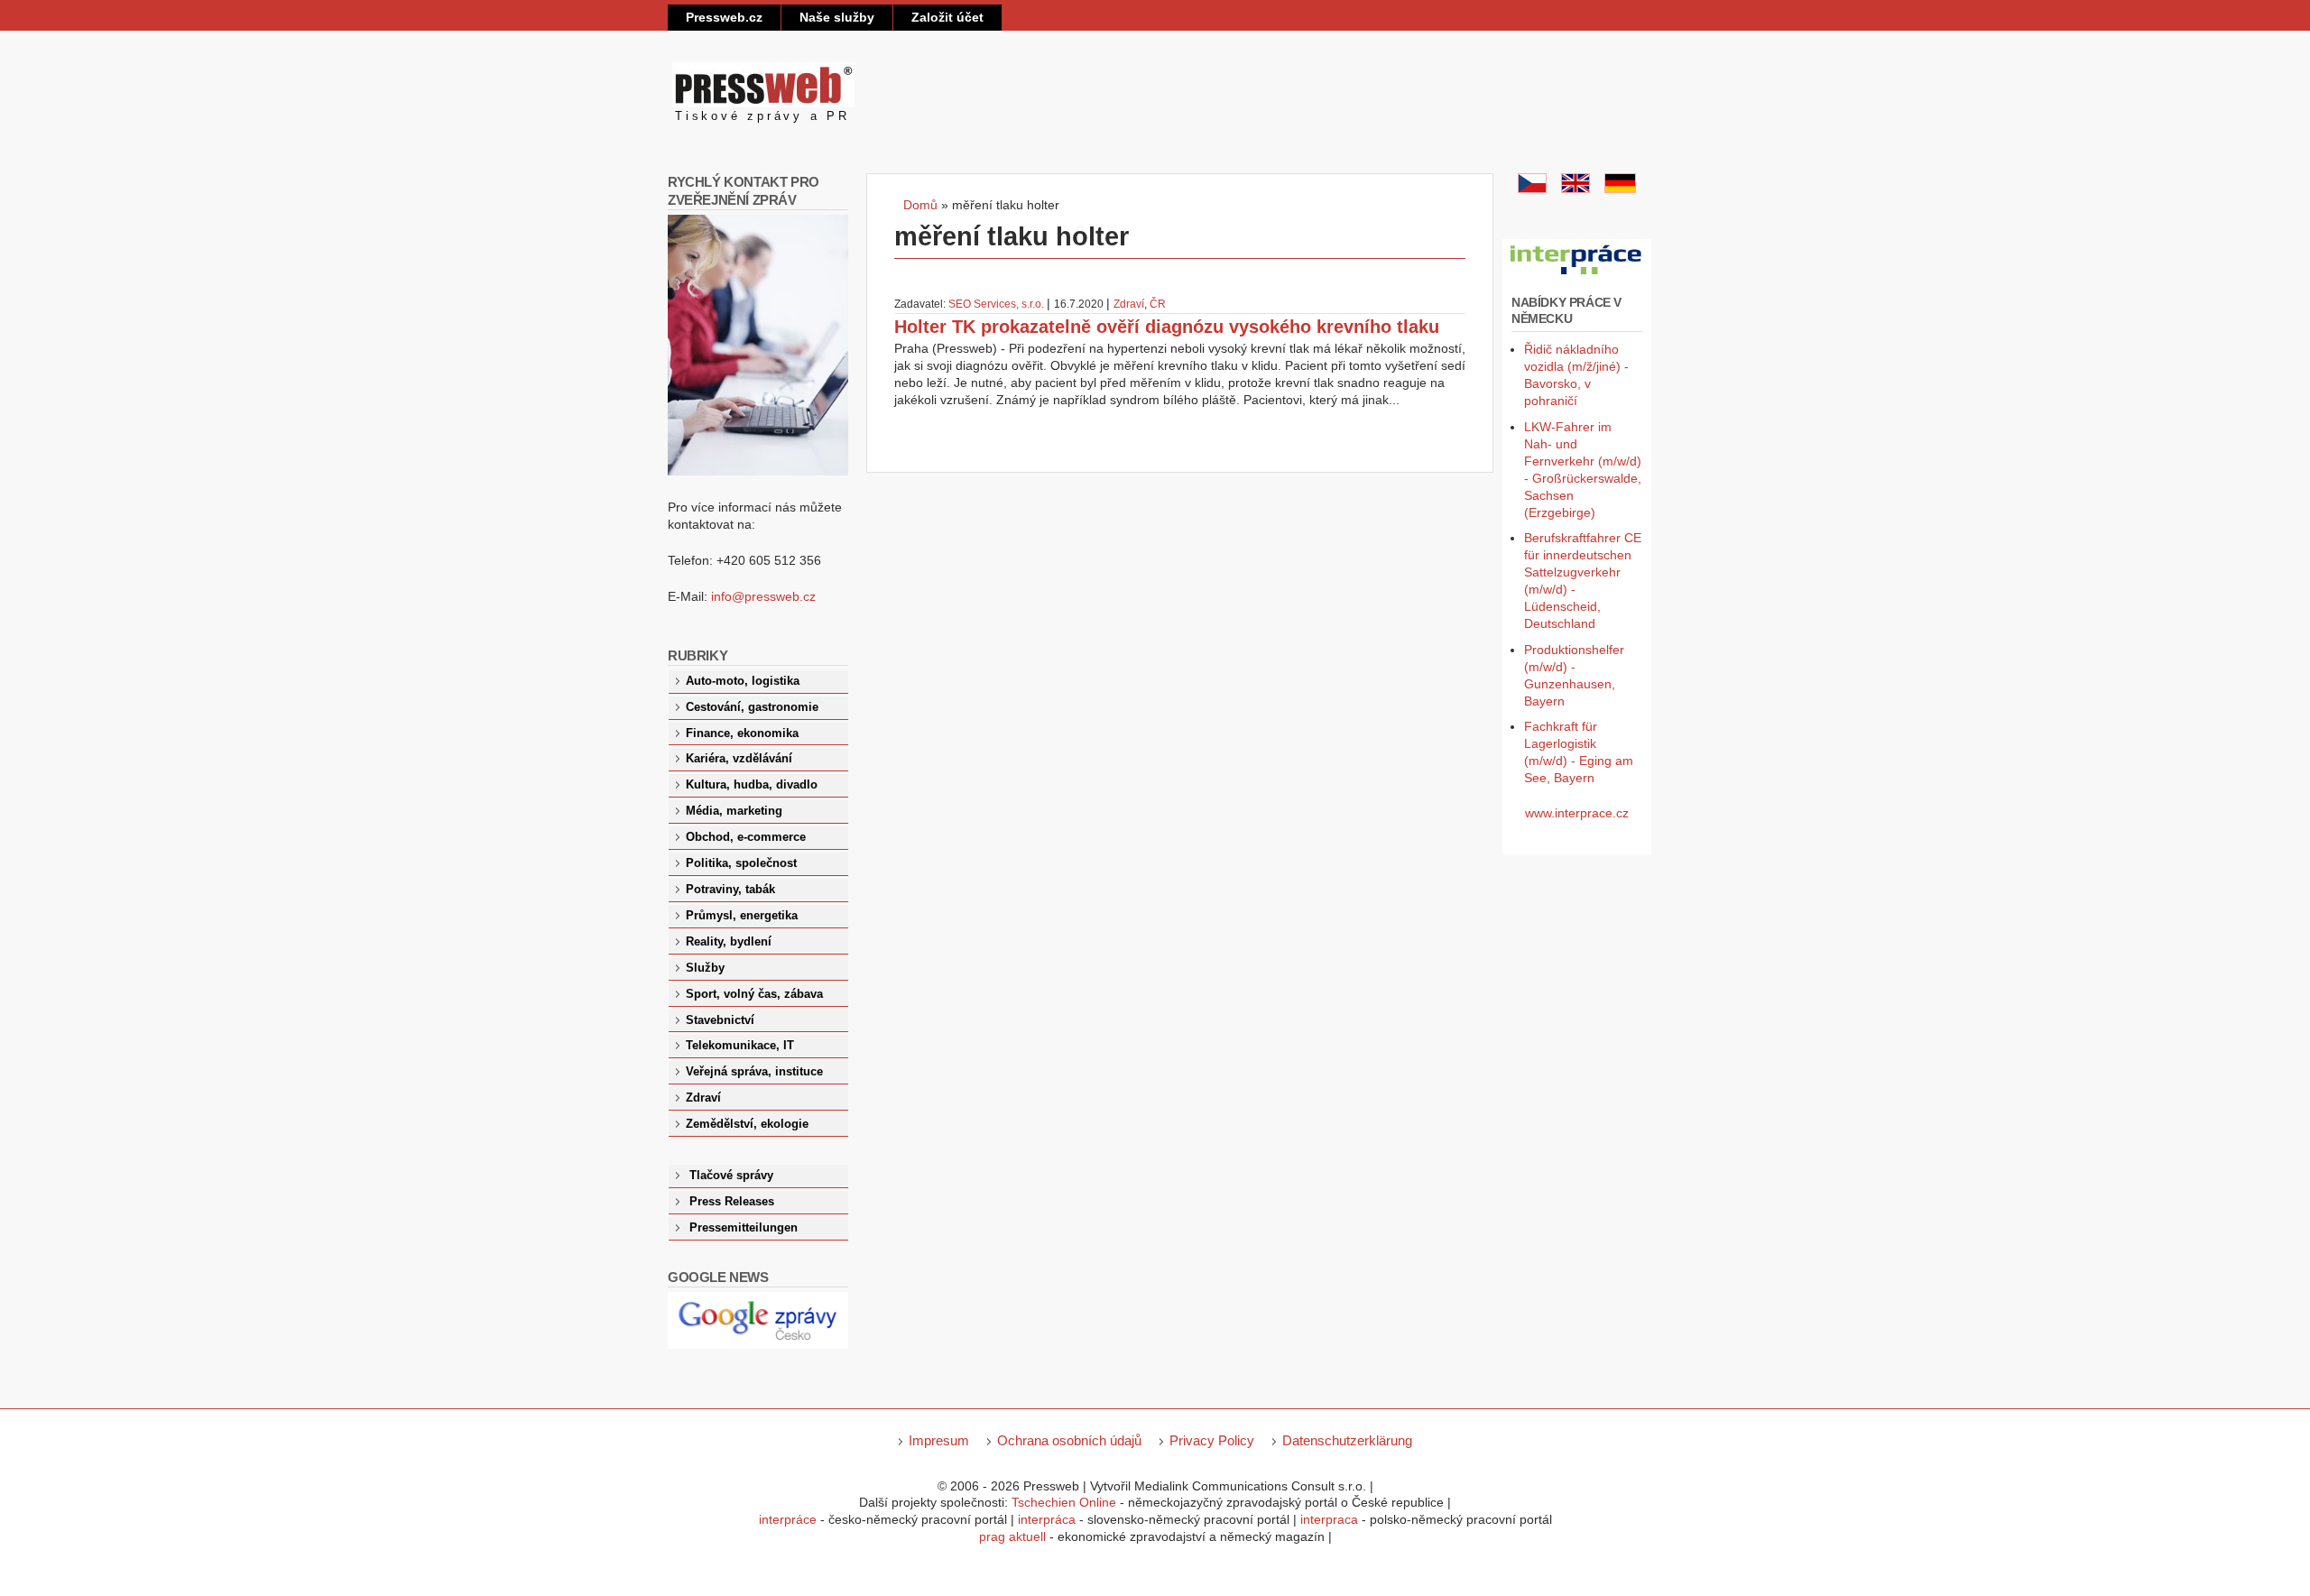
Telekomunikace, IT (740, 1046)
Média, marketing (734, 811)
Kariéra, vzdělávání (739, 759)
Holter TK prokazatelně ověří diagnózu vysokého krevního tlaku (1167, 327)
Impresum (939, 1440)
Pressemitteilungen (744, 1228)
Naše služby (837, 17)
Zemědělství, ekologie (747, 1124)
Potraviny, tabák (730, 890)
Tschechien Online (1064, 1502)
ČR (1158, 304)
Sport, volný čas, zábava (754, 994)
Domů (920, 205)
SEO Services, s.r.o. (996, 304)
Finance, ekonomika (742, 733)
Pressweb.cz (724, 17)
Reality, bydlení (729, 942)
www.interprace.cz (1577, 813)
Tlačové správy (731, 1176)
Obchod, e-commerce (746, 837)
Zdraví (1129, 304)
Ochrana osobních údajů (1069, 1440)
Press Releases (732, 1202)
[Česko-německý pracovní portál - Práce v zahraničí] (1577, 275)
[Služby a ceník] (1532, 189)
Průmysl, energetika (742, 916)
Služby (705, 968)
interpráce (788, 1519)
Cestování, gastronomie (752, 707)
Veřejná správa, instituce (754, 1072)
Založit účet (947, 17)
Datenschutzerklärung (1347, 1440)
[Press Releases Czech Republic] (1575, 189)
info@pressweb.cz (763, 596)
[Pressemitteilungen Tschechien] (1620, 189)
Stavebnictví (720, 1020)
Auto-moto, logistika (743, 681)
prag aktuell (1012, 1536)
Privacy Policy (1212, 1440)
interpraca (1329, 1519)
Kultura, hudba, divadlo (752, 785)
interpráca (1047, 1519)
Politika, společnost (741, 863)
